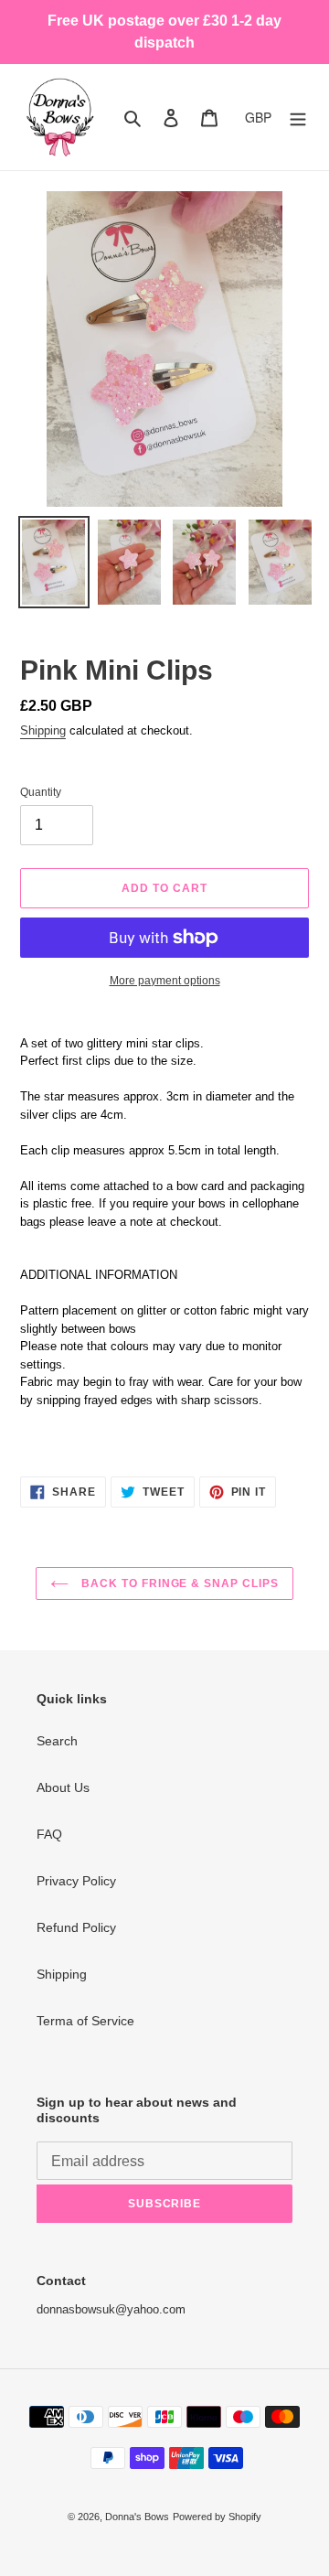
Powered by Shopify (217, 2517)
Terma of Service (85, 2021)
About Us (63, 1787)
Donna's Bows (137, 2517)
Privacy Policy (76, 1881)
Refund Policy (76, 1927)
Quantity (41, 792)
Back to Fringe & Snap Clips (178, 1583)
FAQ (49, 1834)
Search (57, 1741)
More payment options (165, 981)
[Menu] (298, 117)
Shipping (43, 730)
